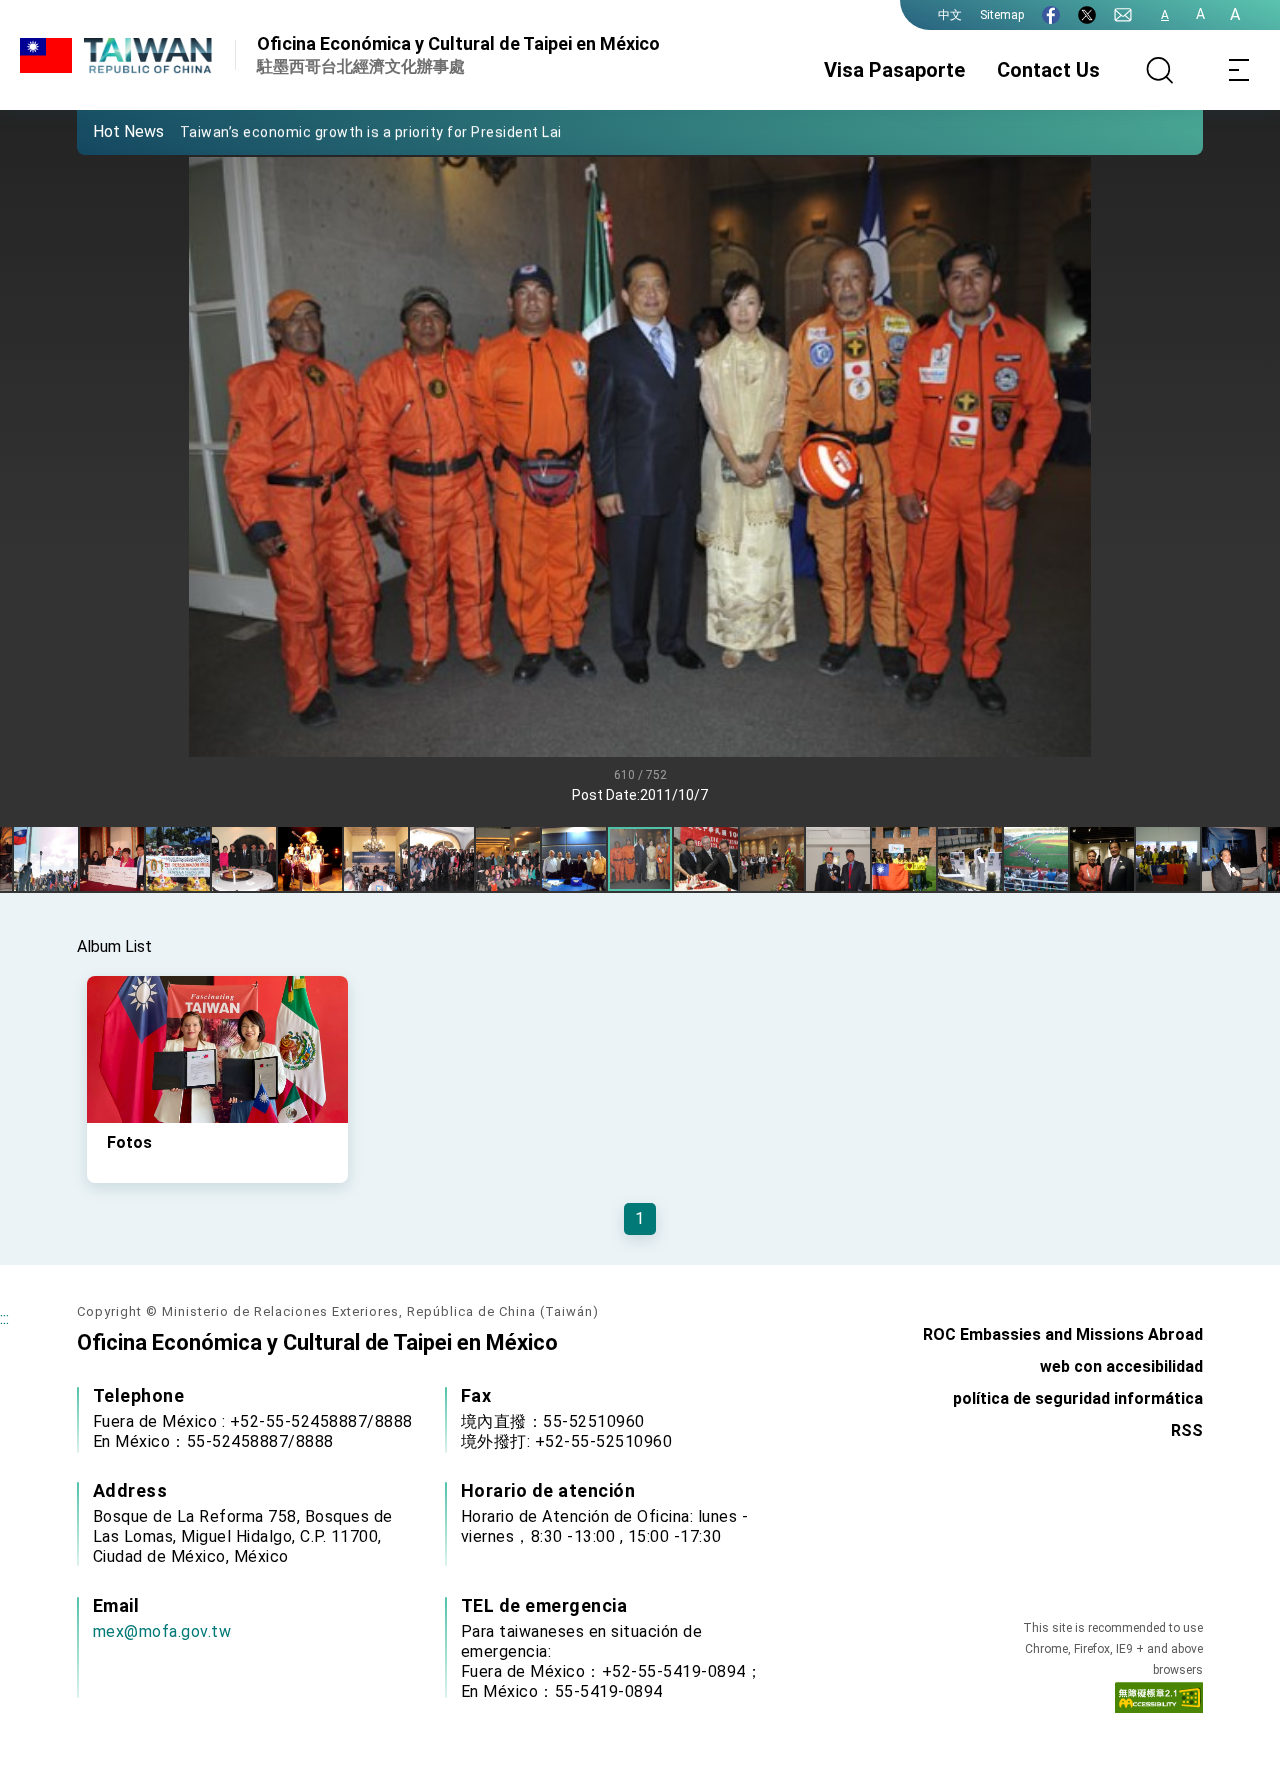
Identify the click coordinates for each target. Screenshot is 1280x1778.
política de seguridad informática (1078, 1398)
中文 (950, 15)
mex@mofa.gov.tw (162, 1631)
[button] (107, 131)
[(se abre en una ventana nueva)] (1051, 15)
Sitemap (1002, 15)
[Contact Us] (1123, 15)
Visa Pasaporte (894, 70)
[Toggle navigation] (1240, 70)
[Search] (1160, 70)
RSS (1187, 1430)
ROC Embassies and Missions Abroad (1063, 1334)
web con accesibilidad (1121, 1366)
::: (4, 1318)
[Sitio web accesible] (1159, 1702)
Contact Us (1048, 70)
